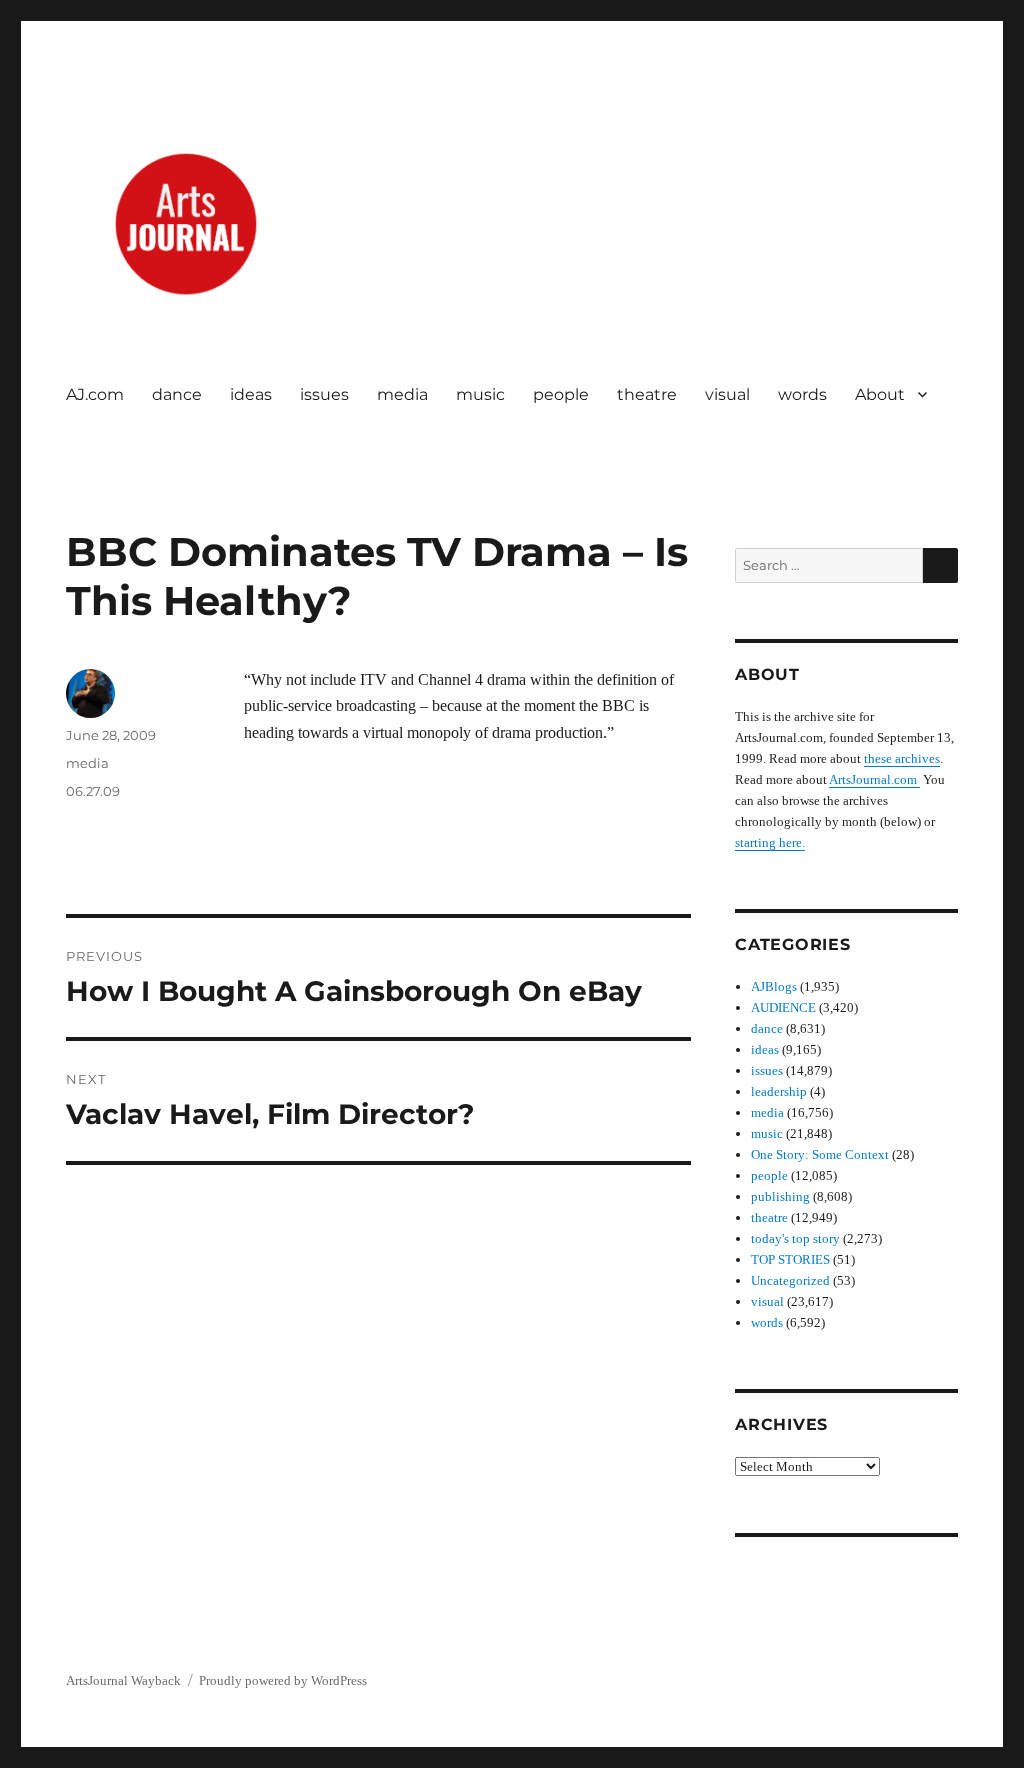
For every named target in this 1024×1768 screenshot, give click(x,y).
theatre (647, 394)
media (402, 394)
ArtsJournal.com (874, 779)
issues (324, 394)
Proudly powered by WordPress (283, 1680)
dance (177, 394)
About (880, 394)
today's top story (795, 1238)
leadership (779, 1091)
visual (727, 394)
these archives (902, 758)
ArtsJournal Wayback (123, 1680)
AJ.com (95, 394)
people (561, 394)
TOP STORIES (790, 1259)
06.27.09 (93, 791)
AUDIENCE (783, 1007)
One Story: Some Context (820, 1154)
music (480, 394)
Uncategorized (790, 1280)
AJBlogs (774, 986)
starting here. (770, 842)
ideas (251, 394)
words (802, 394)
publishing (780, 1196)
